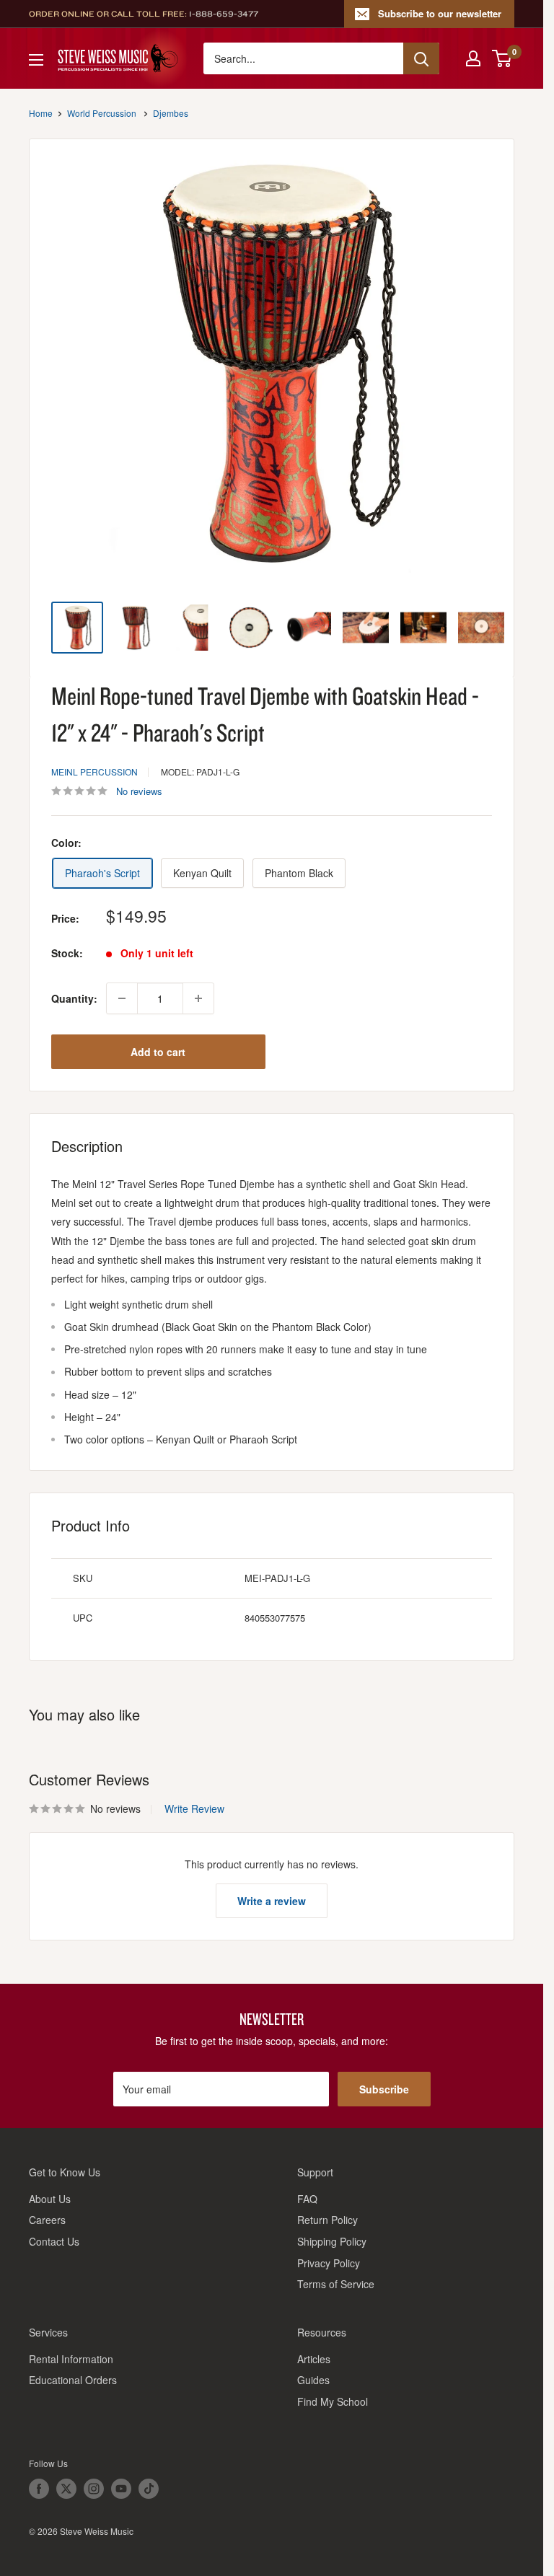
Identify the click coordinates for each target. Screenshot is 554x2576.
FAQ (307, 2199)
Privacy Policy (329, 2263)
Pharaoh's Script (102, 873)
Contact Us (54, 2241)
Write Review (194, 1808)
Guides (313, 2380)
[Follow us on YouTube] (121, 2489)
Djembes (171, 113)
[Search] (421, 58)
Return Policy (327, 2220)
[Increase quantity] (198, 998)
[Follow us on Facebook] (39, 2489)
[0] (502, 58)
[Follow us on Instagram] (94, 2489)
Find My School (333, 2401)
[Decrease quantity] (122, 998)
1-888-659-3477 (224, 14)
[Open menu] (36, 60)
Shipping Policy (332, 2241)
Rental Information (71, 2359)
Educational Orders (73, 2380)
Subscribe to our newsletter (440, 13)
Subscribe (384, 2089)
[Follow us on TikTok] (149, 2489)
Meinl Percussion (94, 772)
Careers (47, 2220)
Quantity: (74, 998)
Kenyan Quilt (202, 873)
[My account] (473, 58)
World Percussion (102, 113)
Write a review (272, 1901)
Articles (314, 2359)
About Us (50, 2199)
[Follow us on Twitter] (66, 2489)
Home (41, 113)
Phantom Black (299, 873)
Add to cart (158, 1052)
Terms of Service (336, 2284)
